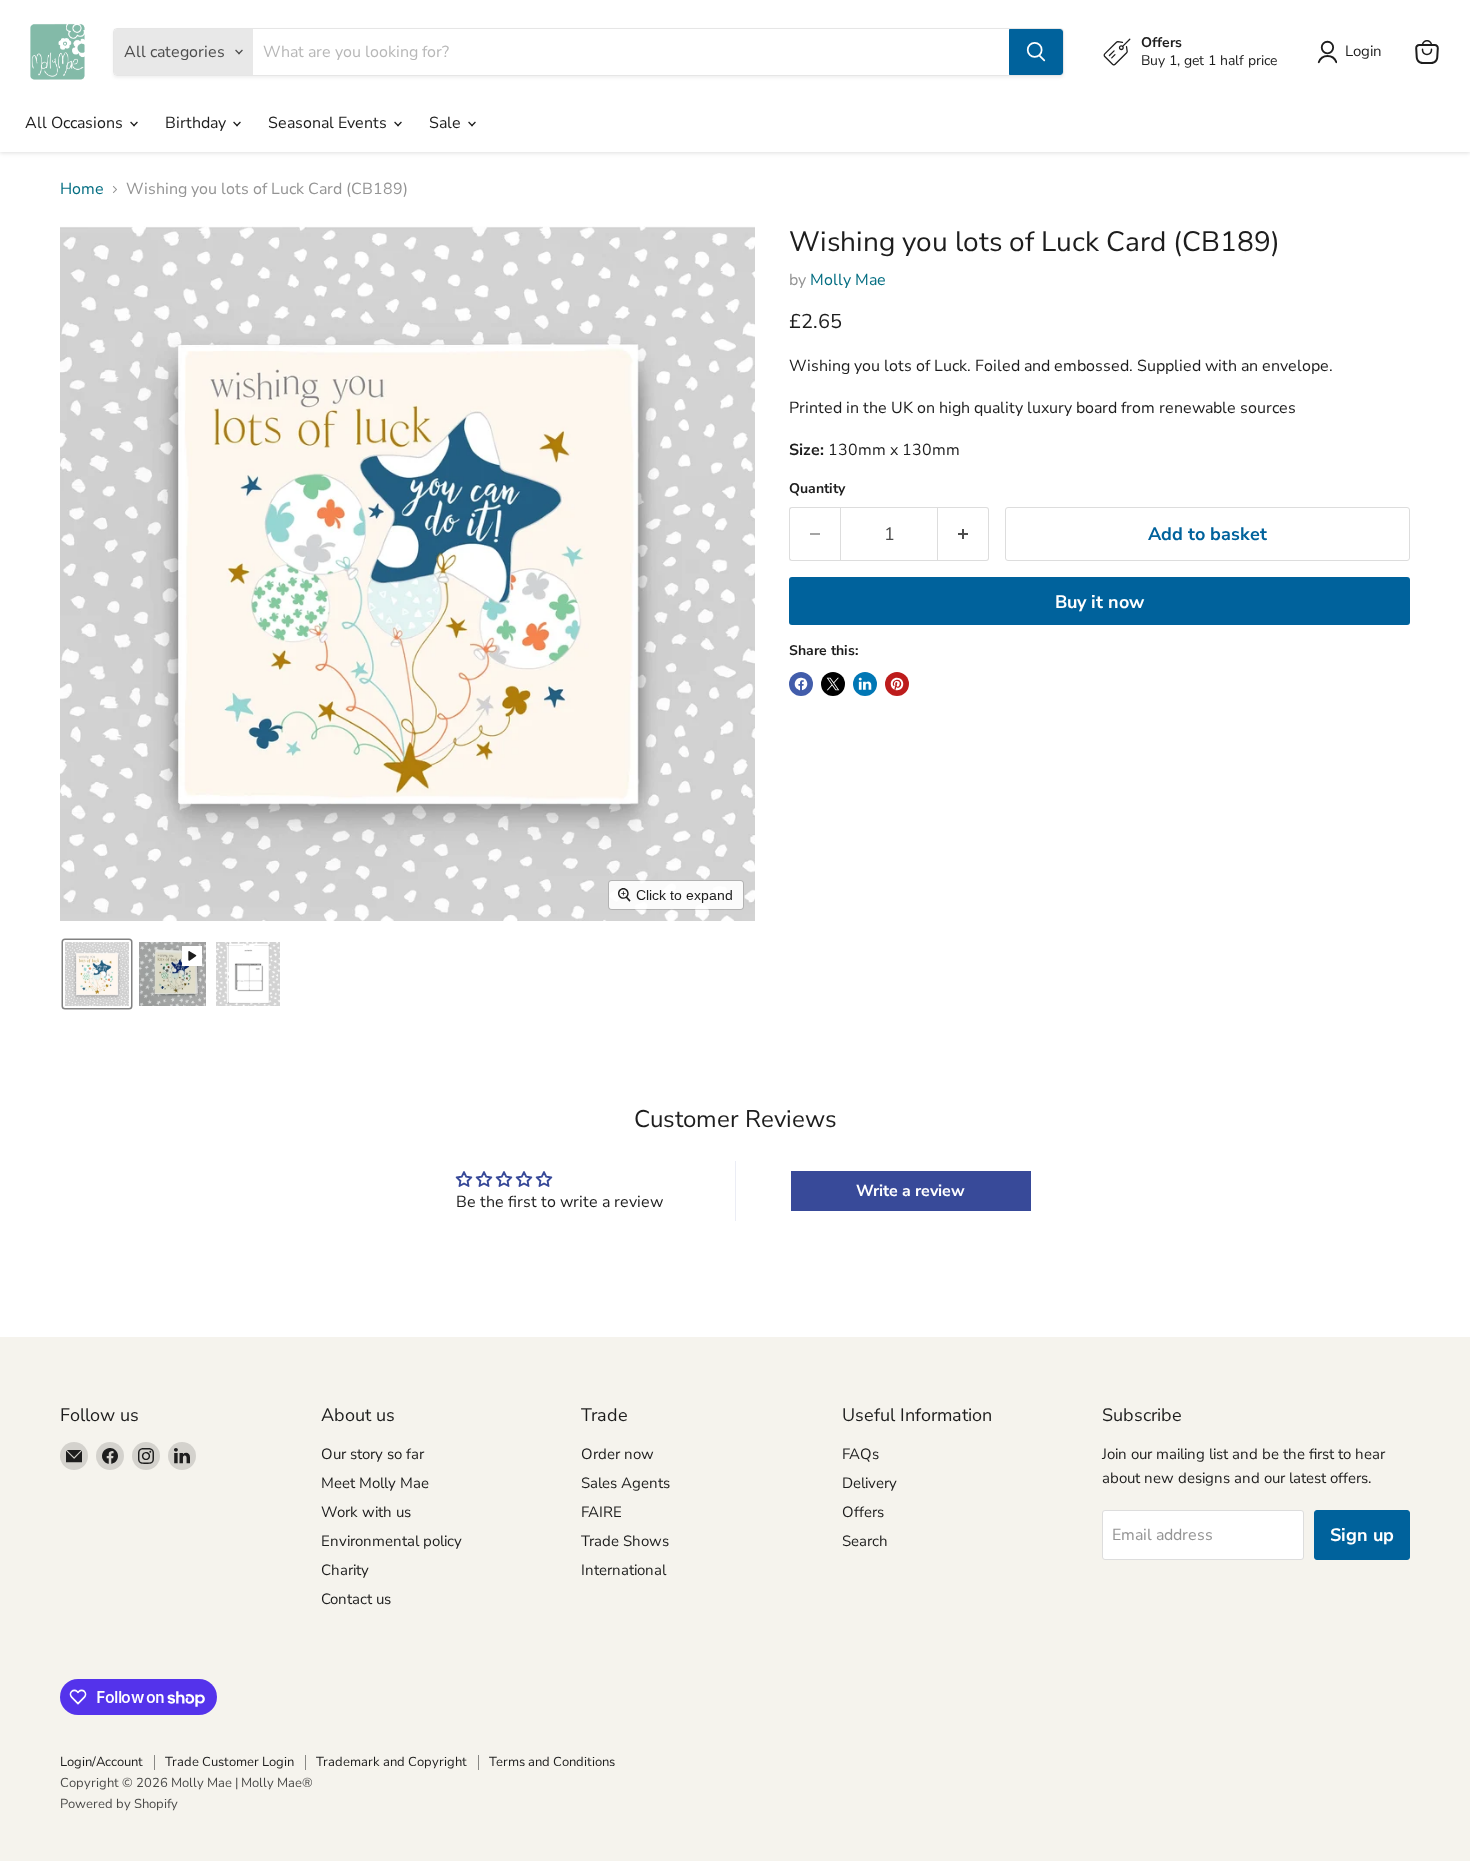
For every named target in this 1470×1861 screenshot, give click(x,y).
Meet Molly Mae (375, 1483)
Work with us (366, 1512)
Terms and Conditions (552, 1762)
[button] (97, 974)
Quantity (817, 489)
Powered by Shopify (119, 1804)
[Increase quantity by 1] (963, 534)
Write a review (910, 1191)
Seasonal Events (329, 123)
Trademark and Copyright (391, 1762)
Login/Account (101, 1762)
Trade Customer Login (229, 1762)
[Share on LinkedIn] (865, 684)
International (623, 1570)
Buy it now (1099, 602)
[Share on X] (833, 684)
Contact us (356, 1599)
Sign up (1362, 1535)
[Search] (1036, 52)
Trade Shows (625, 1541)
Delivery (869, 1483)
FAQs (860, 1454)
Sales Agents (625, 1483)
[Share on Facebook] (801, 684)
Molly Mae (848, 280)
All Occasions (76, 123)
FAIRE (601, 1512)
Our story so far (372, 1454)
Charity (345, 1570)
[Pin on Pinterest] (897, 684)
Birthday (197, 123)
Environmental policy (391, 1541)
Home (82, 189)
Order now (617, 1454)
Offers (863, 1512)
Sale (447, 123)
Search (865, 1541)
